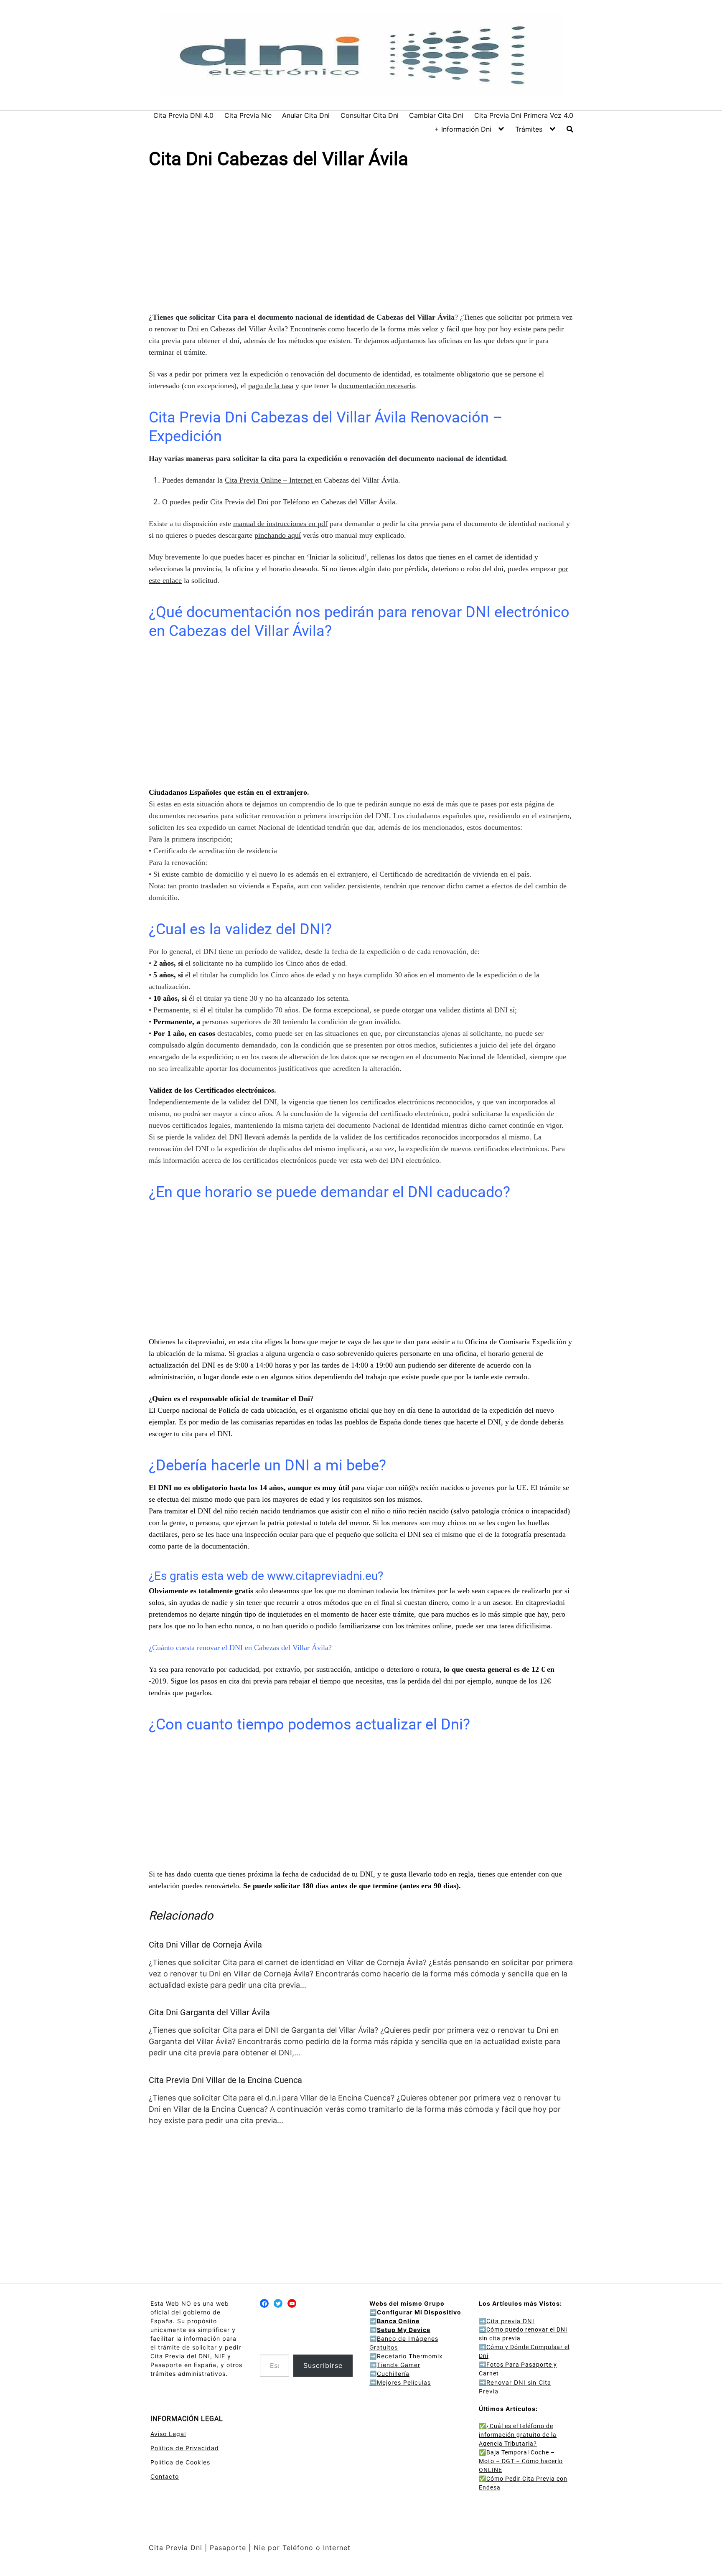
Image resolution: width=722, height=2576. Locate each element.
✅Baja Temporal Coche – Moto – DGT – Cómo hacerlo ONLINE (521, 2461)
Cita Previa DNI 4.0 (183, 115)
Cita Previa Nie (248, 115)
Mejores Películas (404, 2382)
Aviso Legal (168, 2434)
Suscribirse (323, 2365)
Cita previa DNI (507, 2321)
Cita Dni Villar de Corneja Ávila (205, 1945)
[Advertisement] (361, 242)
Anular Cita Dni (306, 115)
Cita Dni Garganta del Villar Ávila (209, 2012)
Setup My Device (404, 2330)
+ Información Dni (463, 129)
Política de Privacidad (185, 2448)
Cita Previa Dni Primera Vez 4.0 (524, 115)
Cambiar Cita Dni (436, 115)
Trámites (529, 129)
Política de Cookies (180, 2462)
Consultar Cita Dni (370, 115)
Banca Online (398, 2321)
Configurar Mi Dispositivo (419, 2312)
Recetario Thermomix (410, 2356)
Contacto (165, 2476)
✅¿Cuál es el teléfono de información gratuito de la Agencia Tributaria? (518, 2435)
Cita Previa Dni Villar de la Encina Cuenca (225, 2080)
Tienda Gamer (399, 2365)
